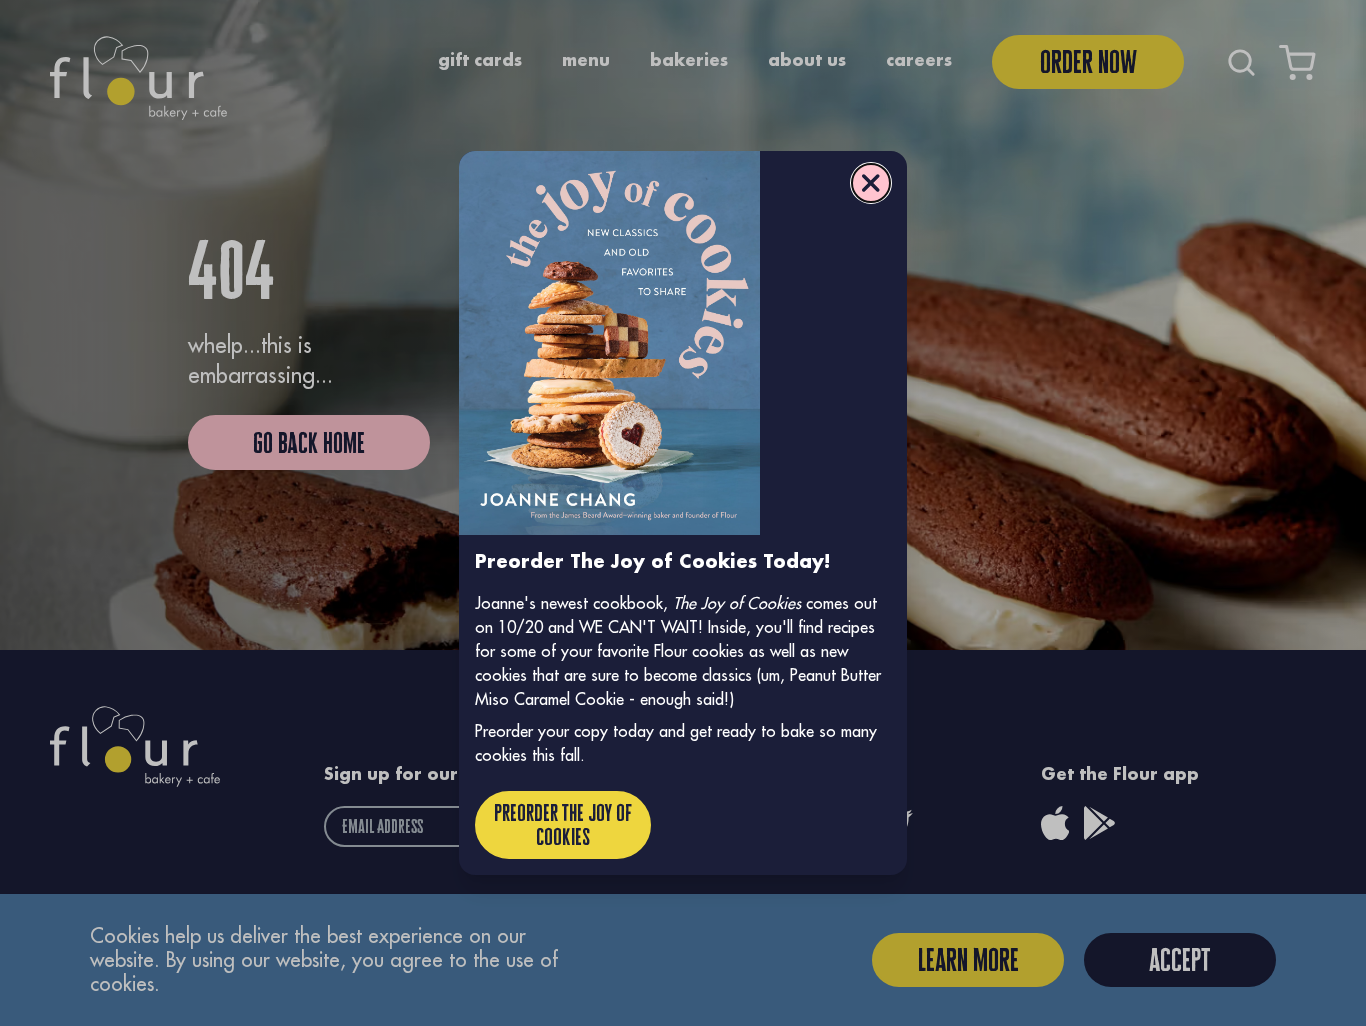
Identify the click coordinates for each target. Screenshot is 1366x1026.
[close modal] (871, 183)
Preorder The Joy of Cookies (563, 824)
